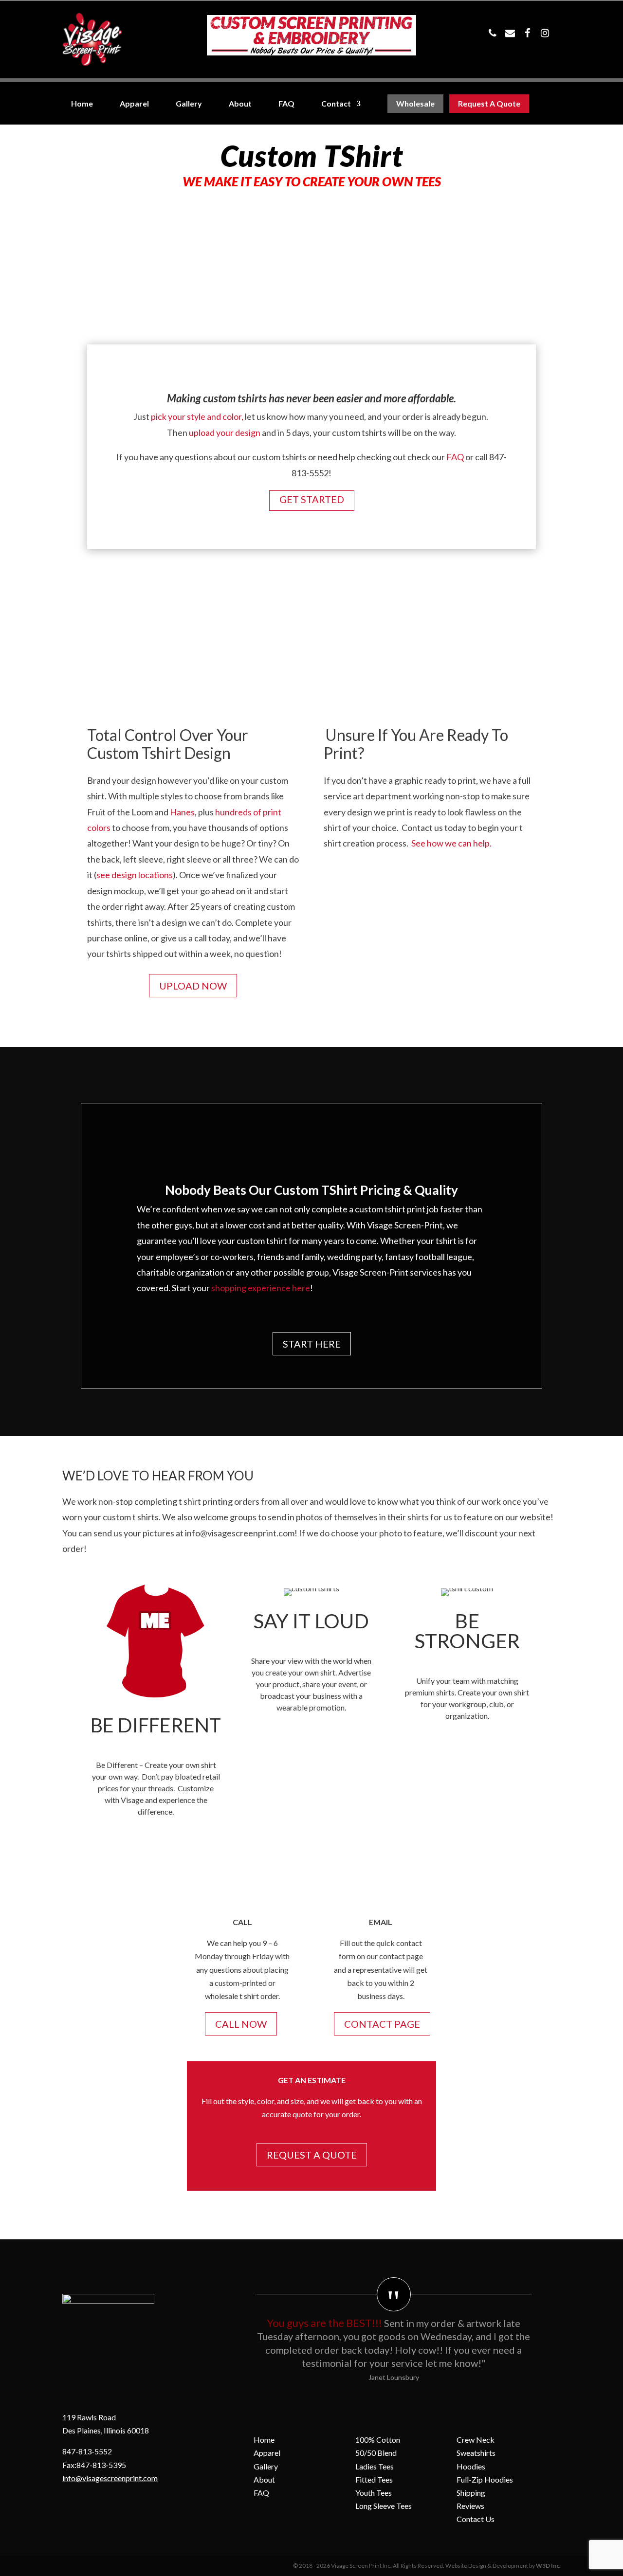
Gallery (189, 104)
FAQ (286, 104)
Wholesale (415, 104)
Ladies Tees (375, 2466)
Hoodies (471, 2466)
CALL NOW (241, 2024)
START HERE (312, 1344)
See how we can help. (451, 843)
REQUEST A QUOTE (312, 2155)
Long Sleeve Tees (384, 2506)
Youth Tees (374, 2493)
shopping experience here (261, 1288)
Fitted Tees (374, 2479)
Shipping (471, 2493)
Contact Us (476, 2519)
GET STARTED (312, 499)
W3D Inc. (548, 2566)
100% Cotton (378, 2440)
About (240, 104)
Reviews (470, 2506)
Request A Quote (489, 104)
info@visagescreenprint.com (110, 2478)
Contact (336, 104)
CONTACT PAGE (382, 2024)
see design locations (135, 875)
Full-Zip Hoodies (485, 2479)
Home (82, 104)
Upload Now (193, 986)
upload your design (225, 432)
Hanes (182, 812)
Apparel (134, 104)
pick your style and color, (198, 416)
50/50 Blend (376, 2453)
